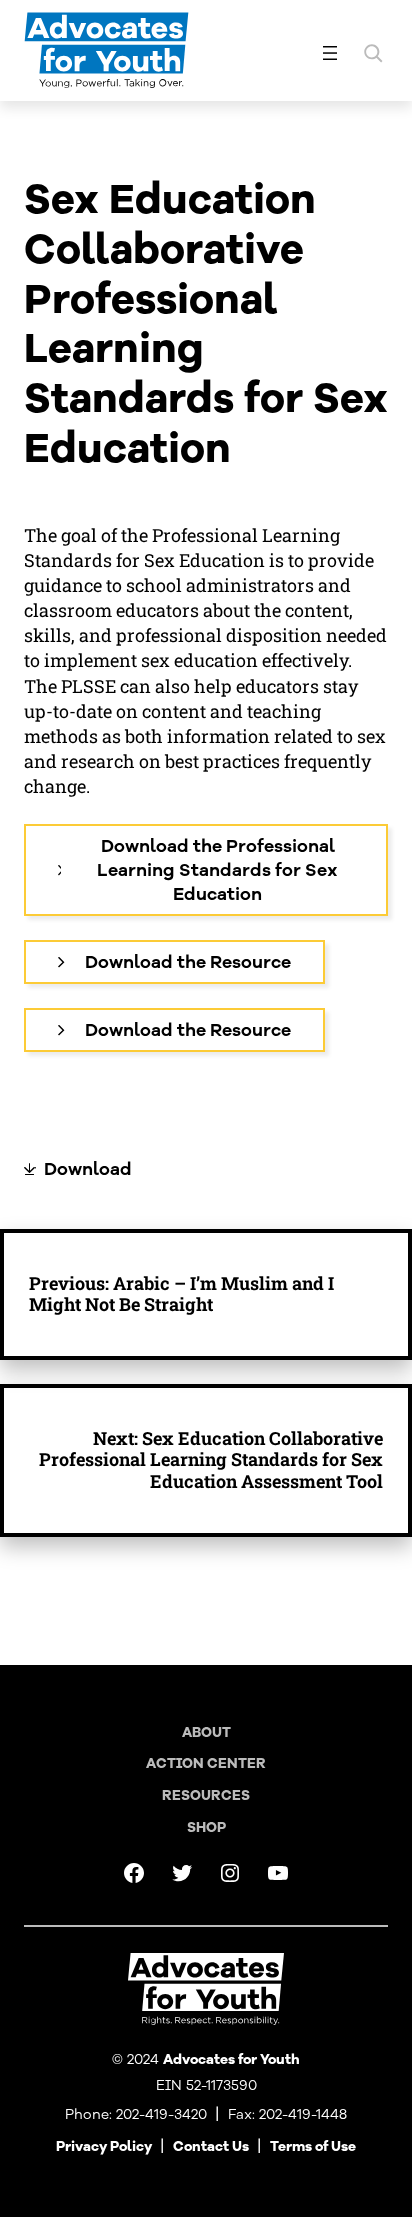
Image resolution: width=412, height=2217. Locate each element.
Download (88, 1169)
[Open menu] (330, 53)
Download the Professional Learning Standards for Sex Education (217, 870)
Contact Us (211, 2146)
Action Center (206, 1763)
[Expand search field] (373, 53)
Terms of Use (313, 2146)
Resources (206, 1795)
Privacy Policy (104, 2146)
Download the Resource (188, 962)
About (206, 1732)
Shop (206, 1827)
